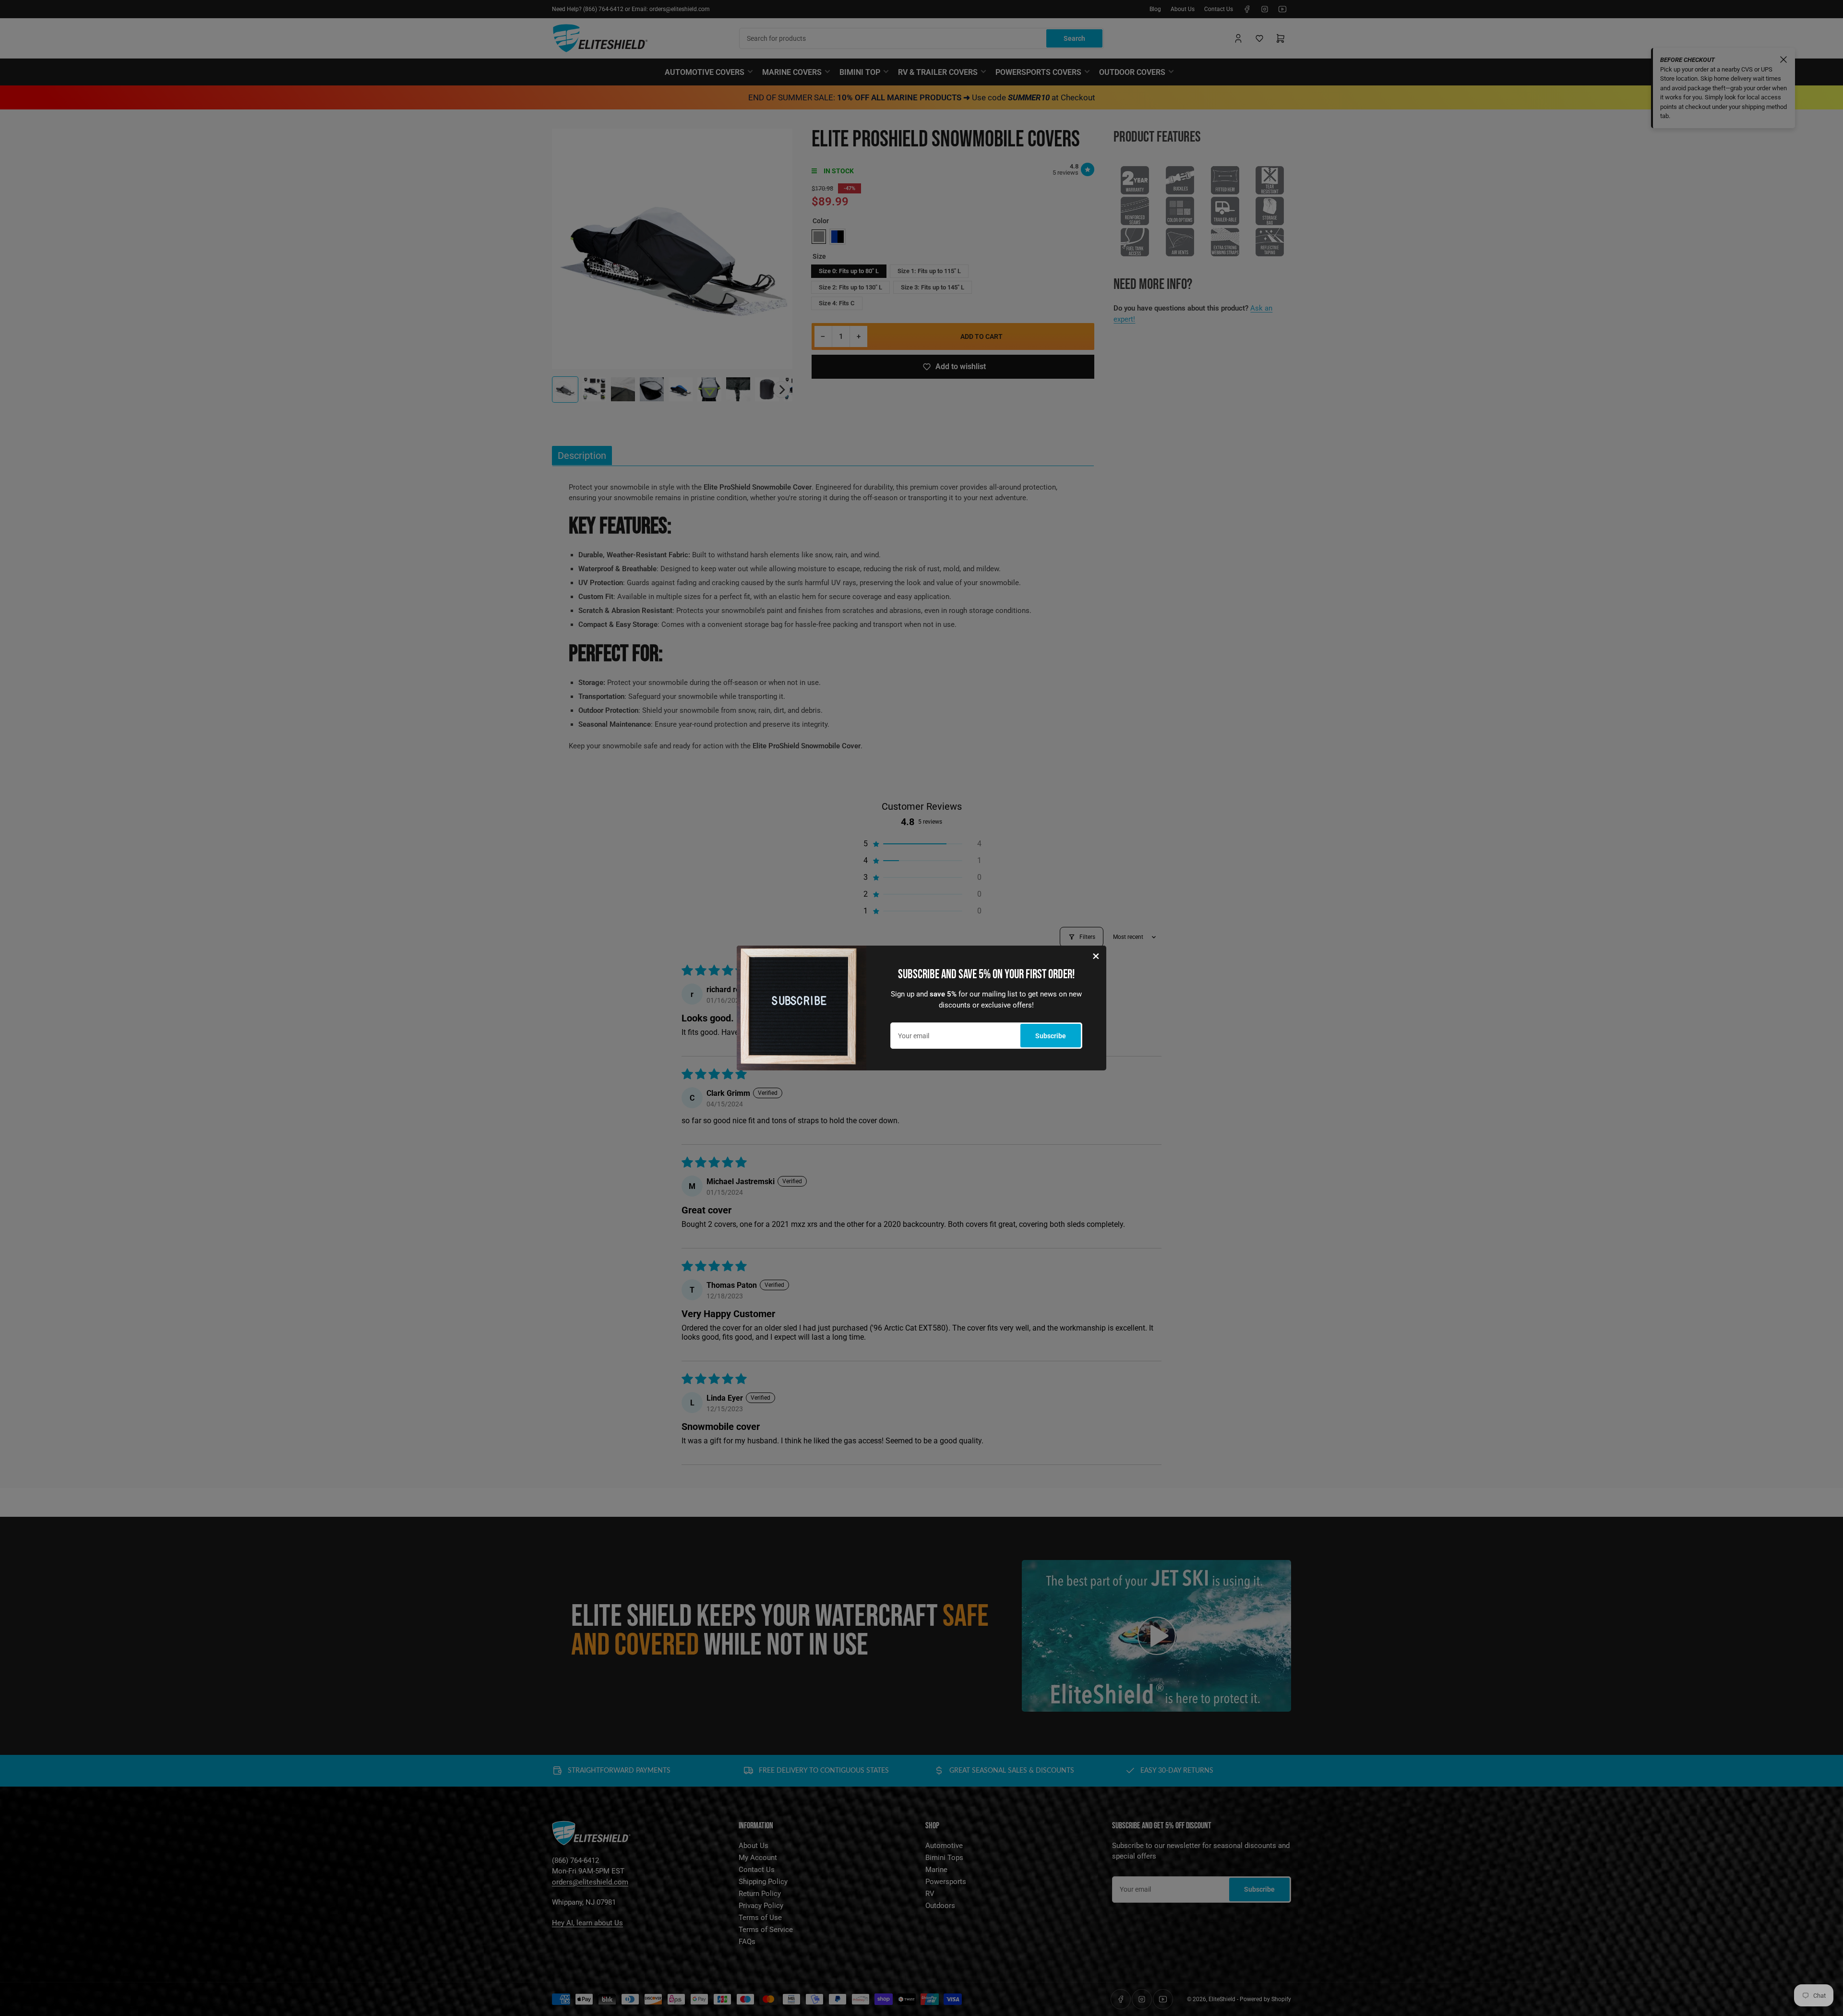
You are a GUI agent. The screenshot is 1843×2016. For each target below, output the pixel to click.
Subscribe (1051, 1036)
